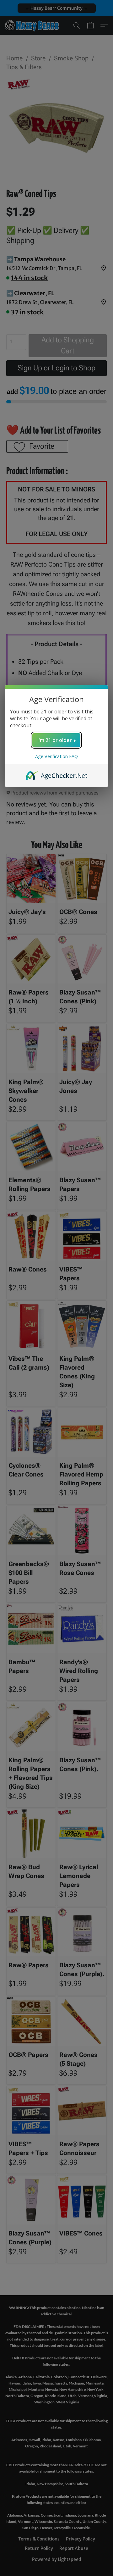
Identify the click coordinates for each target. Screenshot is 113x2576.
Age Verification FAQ (56, 756)
